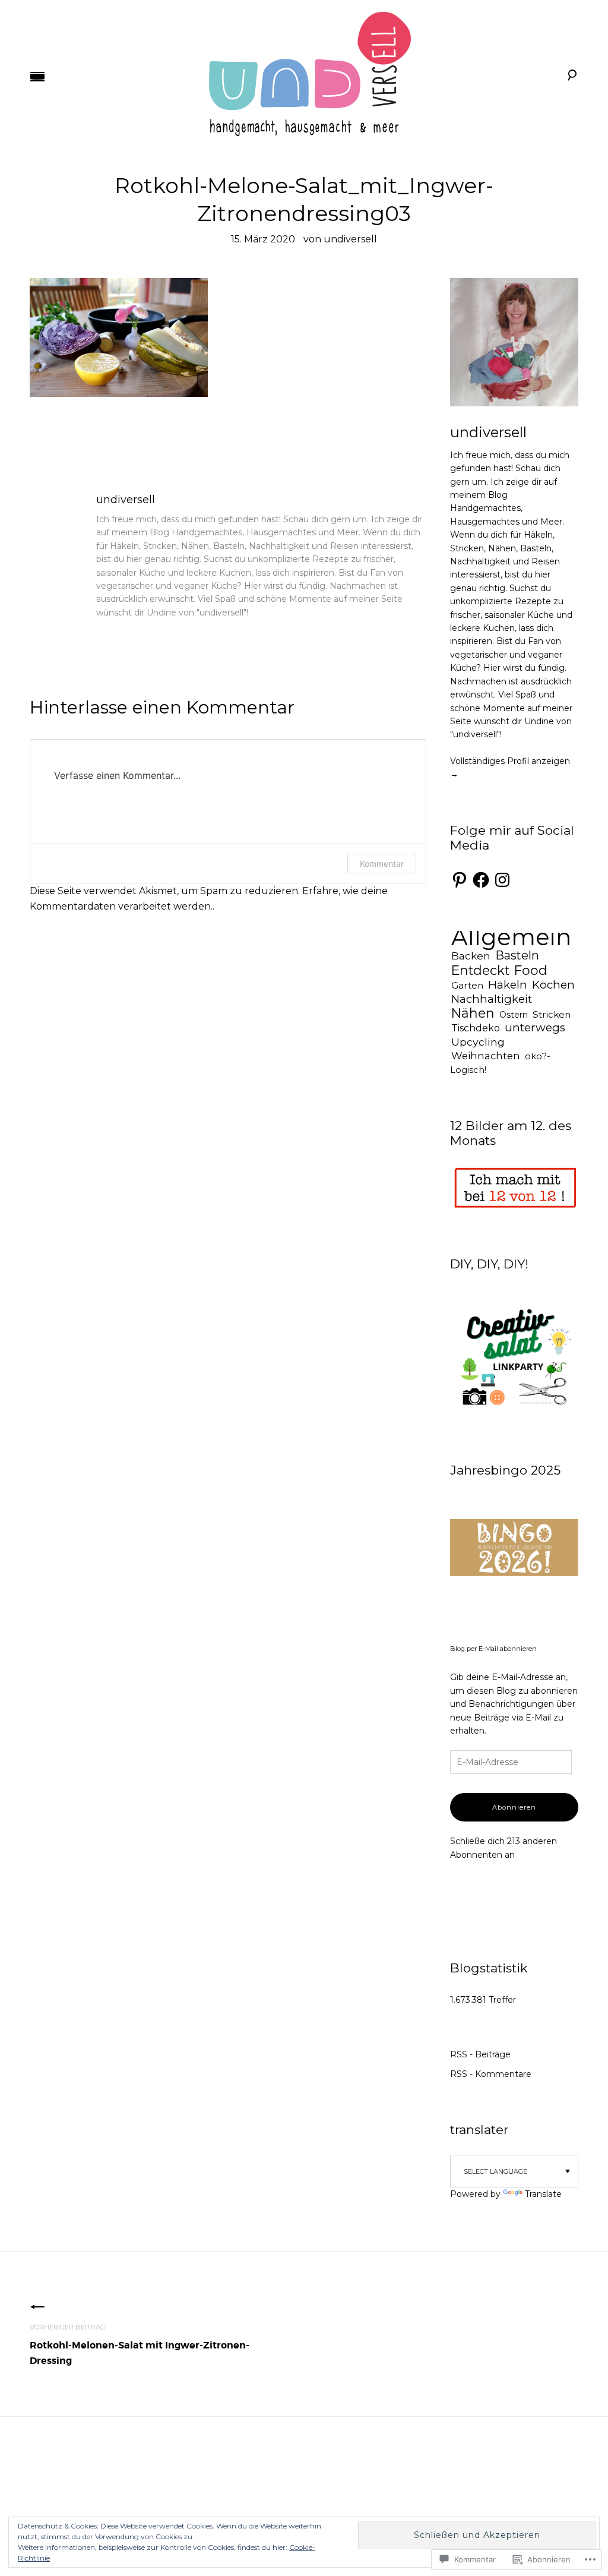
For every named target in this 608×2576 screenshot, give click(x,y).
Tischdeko (476, 1028)
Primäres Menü (37, 77)
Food (531, 970)
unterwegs (535, 1027)
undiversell (350, 239)
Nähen (473, 1013)
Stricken (552, 1014)
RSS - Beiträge (480, 2054)
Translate (543, 2194)
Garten (467, 985)
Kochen (553, 985)
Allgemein (511, 937)
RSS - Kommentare (491, 2074)
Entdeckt (480, 970)
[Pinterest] (460, 880)
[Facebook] (481, 880)
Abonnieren (514, 1807)
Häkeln (508, 985)
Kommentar (382, 864)
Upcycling (478, 1042)
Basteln (517, 955)
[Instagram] (502, 880)
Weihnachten (486, 1056)
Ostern (514, 1015)
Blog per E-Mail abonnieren (493, 1649)
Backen (471, 956)
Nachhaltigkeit (492, 999)
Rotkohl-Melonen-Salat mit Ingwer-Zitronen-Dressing (140, 2345)
